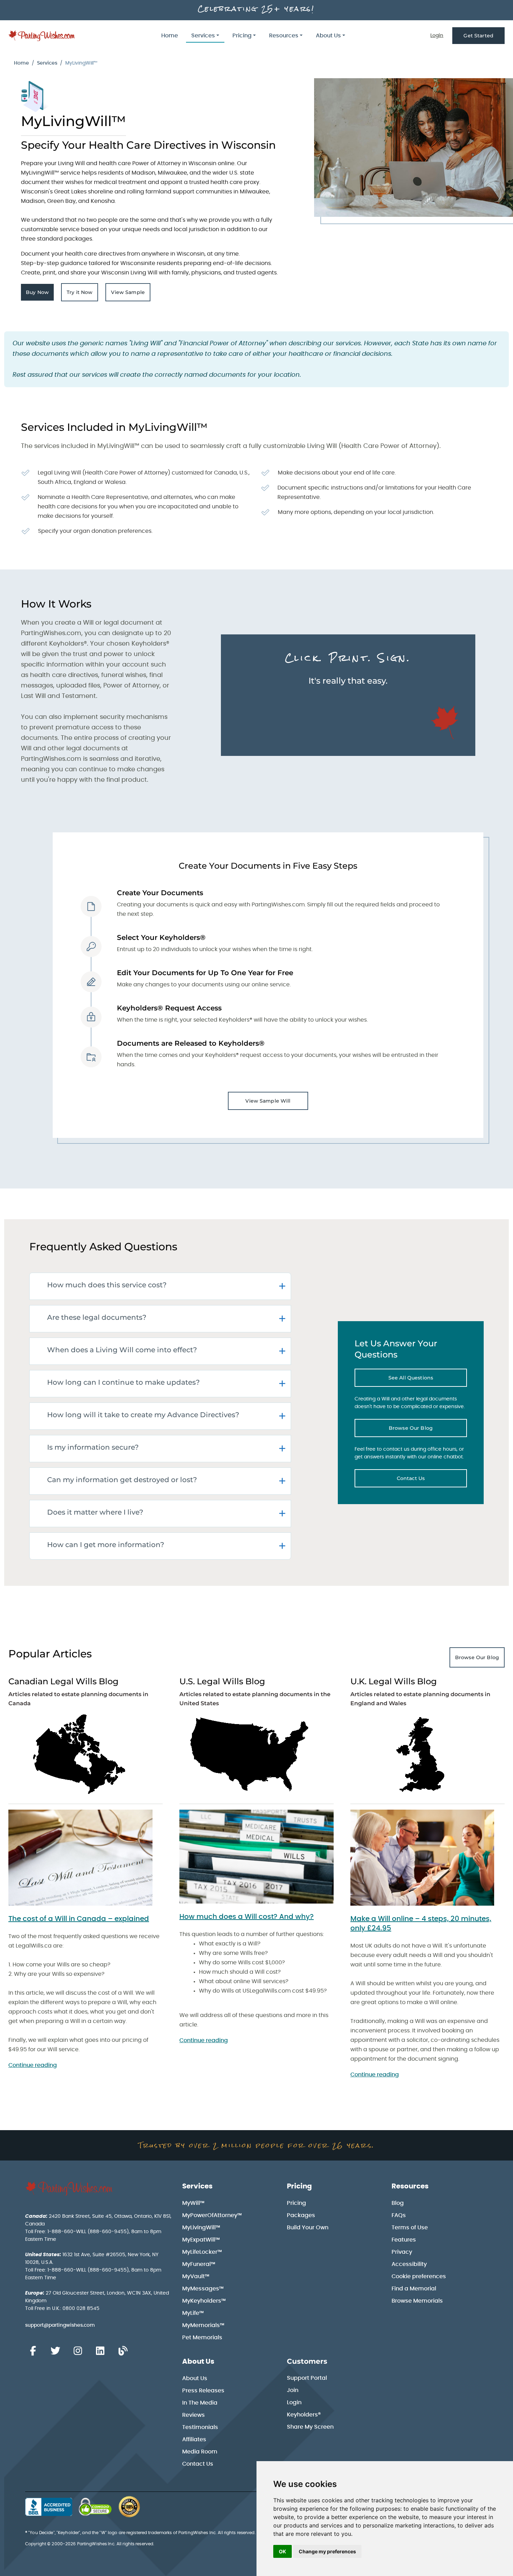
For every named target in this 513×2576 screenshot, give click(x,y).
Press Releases (203, 2391)
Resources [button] (284, 36)
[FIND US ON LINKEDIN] (100, 2351)
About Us (198, 2362)
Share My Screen (310, 2427)
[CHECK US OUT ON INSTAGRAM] (78, 2351)
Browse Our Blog (428, 1430)
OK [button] (282, 2551)
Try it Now (82, 294)
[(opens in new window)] (85, 1858)
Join (293, 2390)
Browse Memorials (417, 2301)
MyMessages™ (203, 2289)
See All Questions (428, 1379)
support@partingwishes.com (60, 2325)
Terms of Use (410, 2228)
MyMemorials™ (203, 2325)
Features (404, 2240)
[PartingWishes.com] (42, 36)
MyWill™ (193, 2203)
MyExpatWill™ (201, 2240)
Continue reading (33, 2065)
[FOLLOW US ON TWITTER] (55, 2351)
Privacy (402, 2252)
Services (47, 63)
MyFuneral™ (199, 2264)
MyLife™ (193, 2313)
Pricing (299, 2186)
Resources (410, 2186)
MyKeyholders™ (204, 2301)
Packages (301, 2215)
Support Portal (307, 2378)
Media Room (200, 2452)
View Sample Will (268, 1101)
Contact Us (432, 1480)
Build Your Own (308, 2228)
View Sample (131, 294)
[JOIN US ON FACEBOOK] (33, 2351)
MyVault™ (196, 2276)
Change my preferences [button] (327, 2551)
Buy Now (40, 294)
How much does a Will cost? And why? (247, 1917)
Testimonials (200, 2427)
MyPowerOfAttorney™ (212, 2215)
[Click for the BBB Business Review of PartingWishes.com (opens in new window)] (49, 2507)
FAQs (399, 2215)
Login (437, 36)
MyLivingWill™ (201, 2228)
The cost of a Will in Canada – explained (79, 1919)
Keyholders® (304, 2415)
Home (170, 36)
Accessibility (409, 2264)
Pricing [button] (242, 36)
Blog (398, 2203)
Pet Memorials (202, 2338)
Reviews (194, 2415)
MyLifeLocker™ (202, 2252)
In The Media (200, 2403)
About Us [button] (328, 36)
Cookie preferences (419, 2276)
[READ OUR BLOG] (123, 2351)
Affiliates (194, 2439)
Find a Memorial (414, 2289)
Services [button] (203, 36)
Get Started (478, 36)
